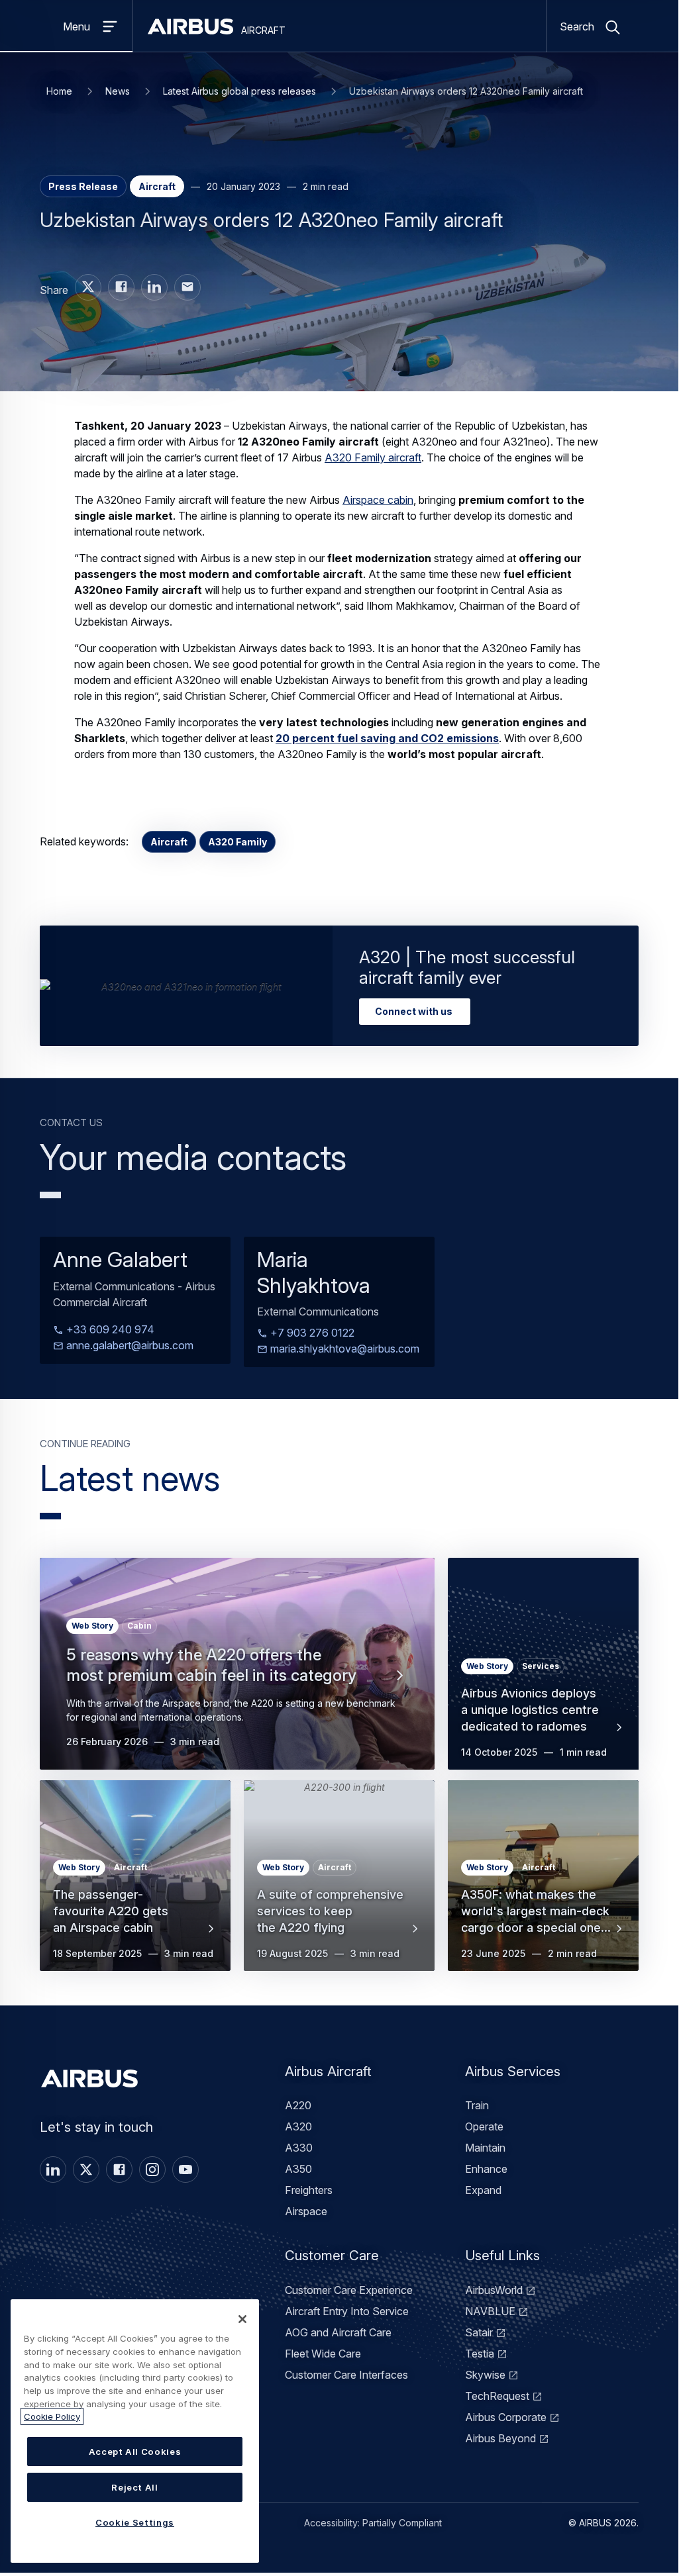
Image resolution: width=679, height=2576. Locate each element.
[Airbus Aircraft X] (88, 287)
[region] (135, 2431)
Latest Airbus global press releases (239, 91)
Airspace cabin (378, 500)
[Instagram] (152, 2170)
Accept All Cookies (135, 2452)
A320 (298, 2126)
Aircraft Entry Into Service (347, 2311)
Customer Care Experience (349, 2290)
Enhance (486, 2169)
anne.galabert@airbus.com (129, 1346)
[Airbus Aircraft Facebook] (121, 287)
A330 (299, 2148)
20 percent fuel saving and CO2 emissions (387, 738)
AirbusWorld (494, 2290)
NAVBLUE (490, 2311)
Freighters (309, 2190)
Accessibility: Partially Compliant (373, 2523)
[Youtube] (185, 2170)
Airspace (306, 2211)
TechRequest (497, 2396)
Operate (484, 2126)
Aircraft (169, 842)
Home (59, 91)
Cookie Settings (135, 2522)
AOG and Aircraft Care (338, 2332)
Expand (483, 2190)
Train (477, 2105)
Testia (480, 2354)
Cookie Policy (52, 2416)
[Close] (242, 2319)
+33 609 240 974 (109, 1330)
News (118, 91)
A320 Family (237, 842)
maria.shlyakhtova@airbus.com (343, 1349)
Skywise (485, 2375)
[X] (86, 2170)
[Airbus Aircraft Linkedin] (154, 287)
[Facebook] (119, 2170)
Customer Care (332, 2255)
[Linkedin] (53, 2170)
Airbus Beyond (500, 2438)
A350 (298, 2169)
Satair (479, 2332)
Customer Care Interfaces (346, 2375)
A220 (298, 2105)
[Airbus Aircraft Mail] (187, 287)
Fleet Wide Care (323, 2354)
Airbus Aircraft (328, 2071)
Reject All (135, 2487)
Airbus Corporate (506, 2417)
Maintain (485, 2148)
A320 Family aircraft (373, 457)
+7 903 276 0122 (311, 1333)
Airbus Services (513, 2071)
